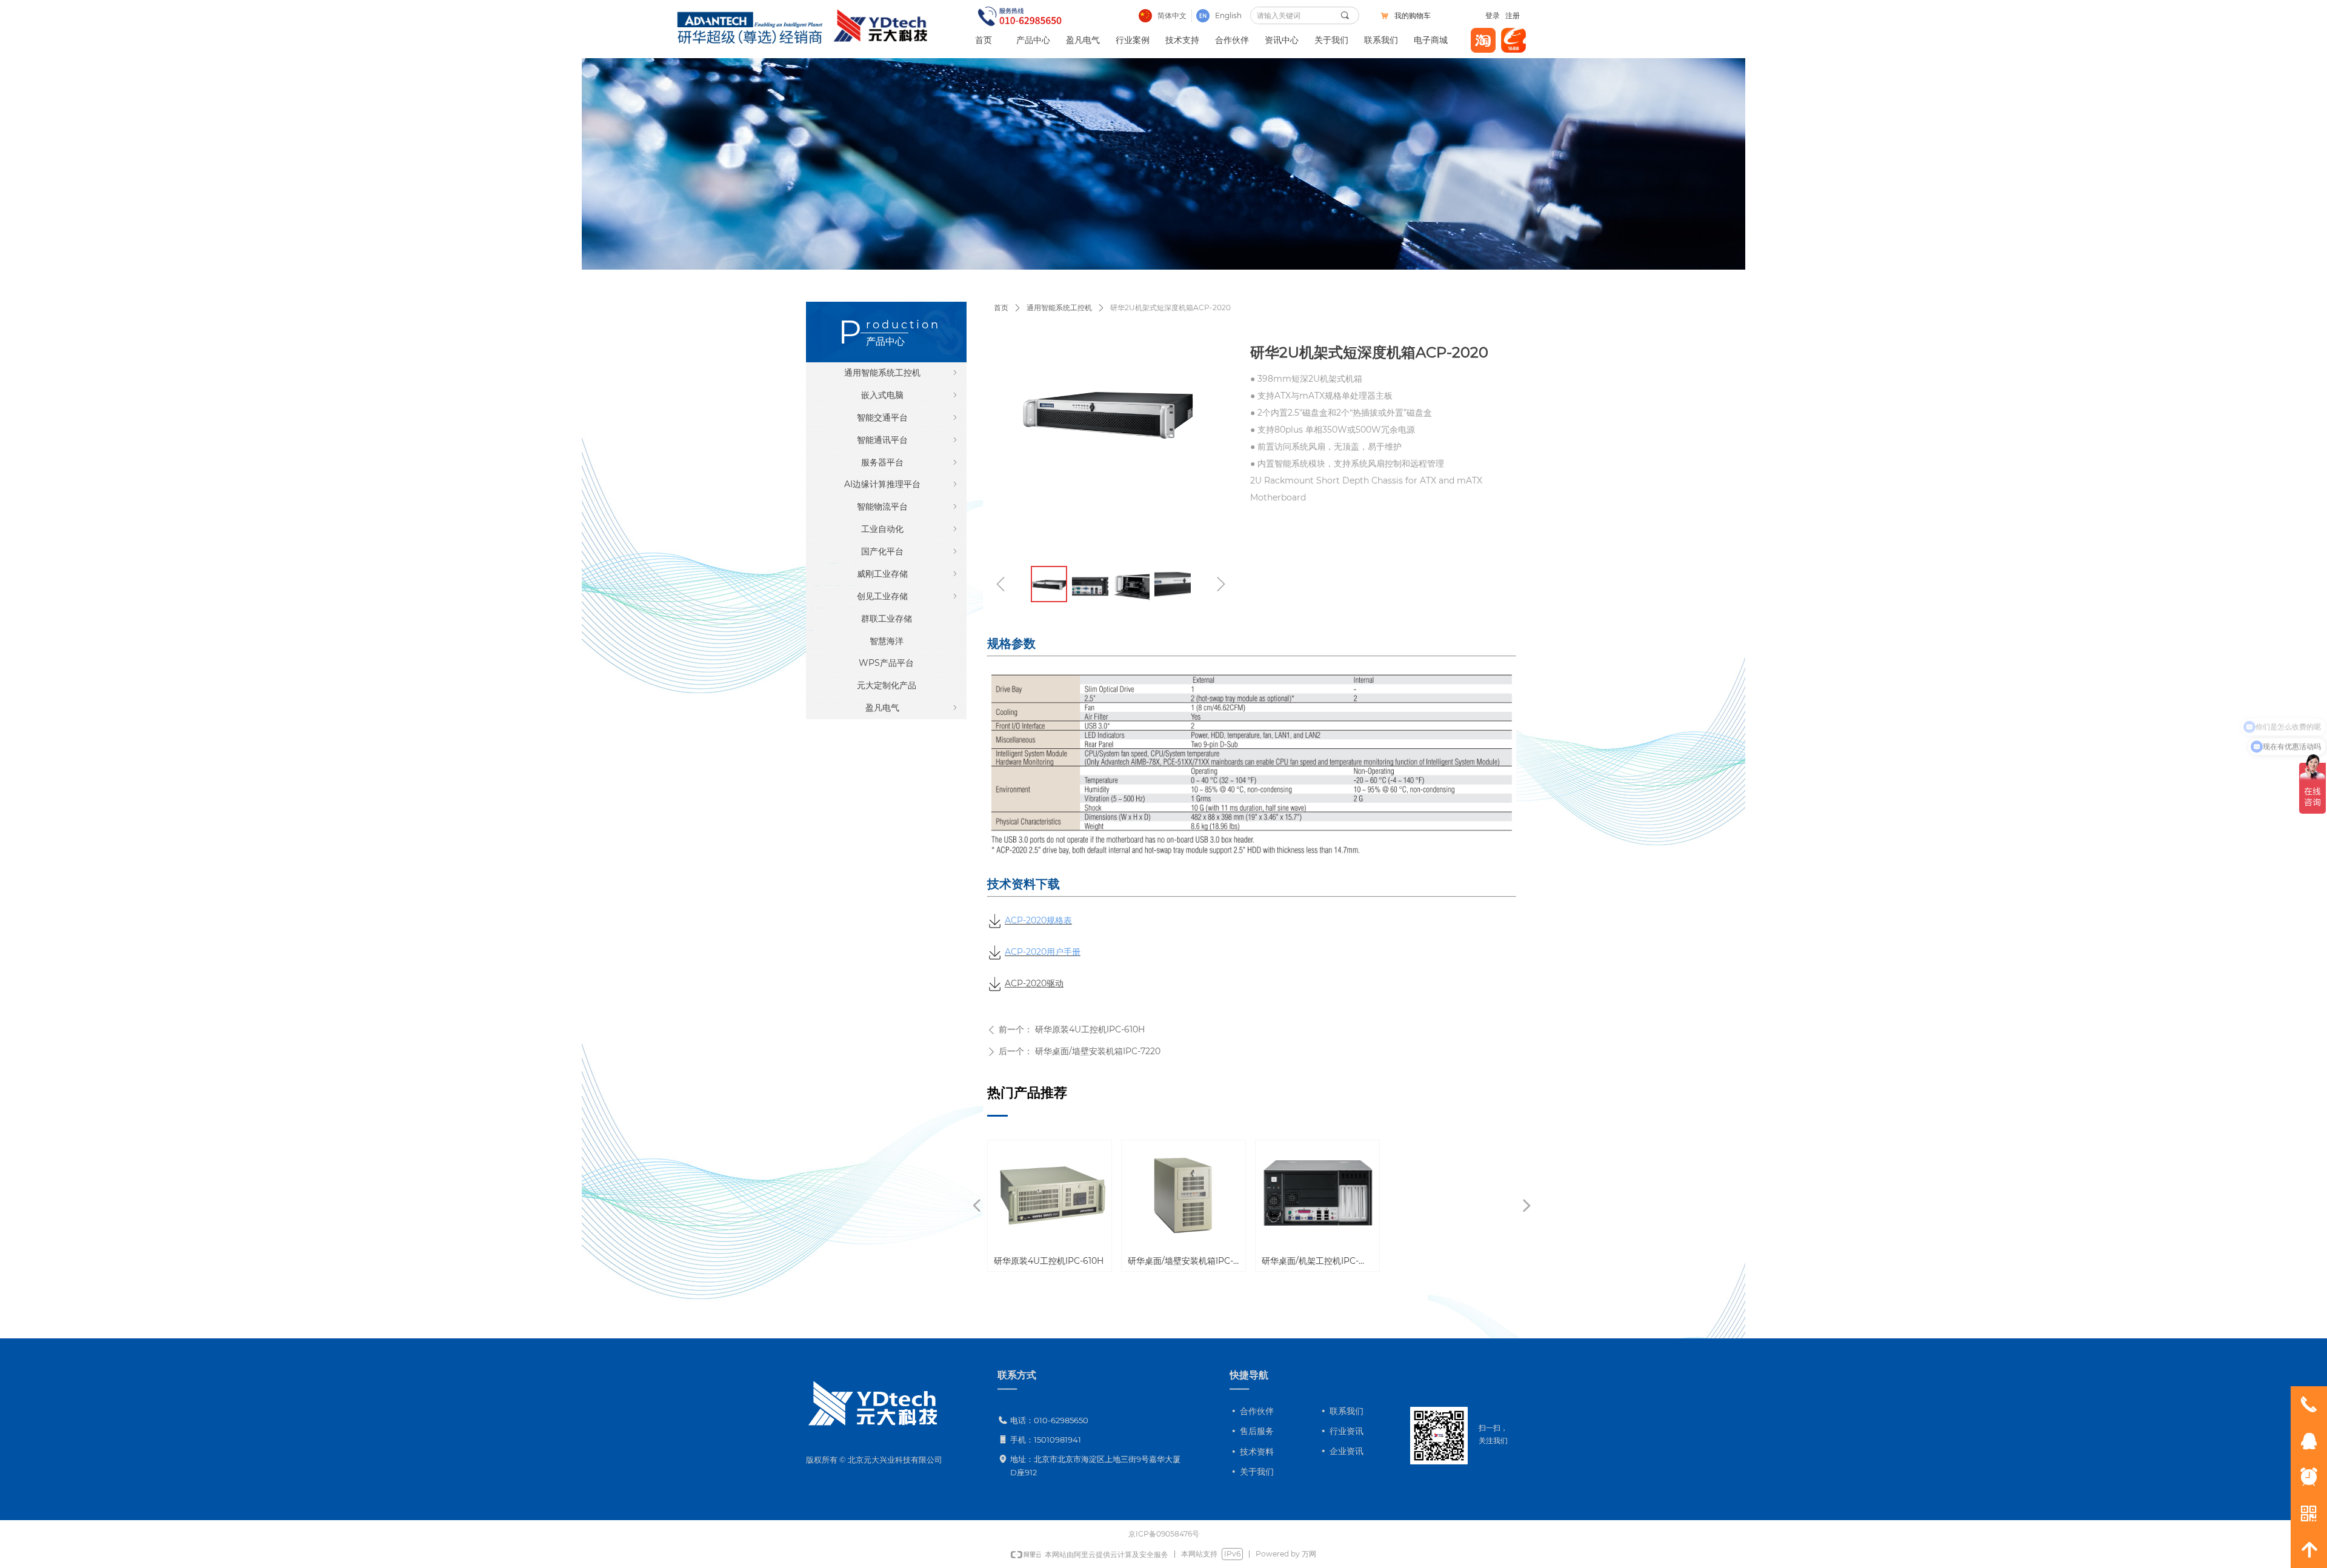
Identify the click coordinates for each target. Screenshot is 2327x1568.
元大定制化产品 (887, 685)
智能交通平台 (908, 417)
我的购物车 (1413, 16)
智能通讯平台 (908, 440)
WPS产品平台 (886, 663)
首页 (1001, 307)
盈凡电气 (913, 708)
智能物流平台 (908, 507)
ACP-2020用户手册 (1043, 952)
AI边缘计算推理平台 (902, 484)
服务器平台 (910, 462)
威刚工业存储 (908, 574)
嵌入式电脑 (910, 395)
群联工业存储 (887, 619)
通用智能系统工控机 (1059, 307)
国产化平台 (910, 551)
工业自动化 (910, 529)
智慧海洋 (887, 641)
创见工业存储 (908, 596)
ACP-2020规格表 (1038, 920)
